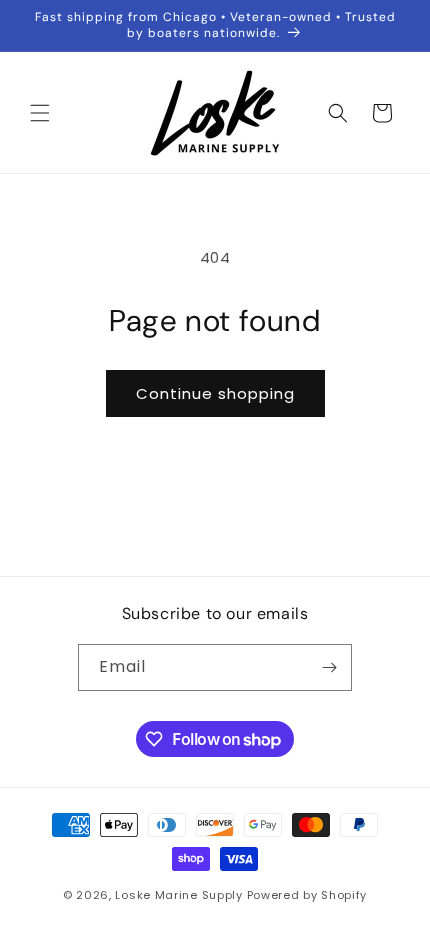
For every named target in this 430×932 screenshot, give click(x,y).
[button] (40, 113)
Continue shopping (215, 393)
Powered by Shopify (307, 895)
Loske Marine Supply (178, 895)
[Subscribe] (329, 667)
